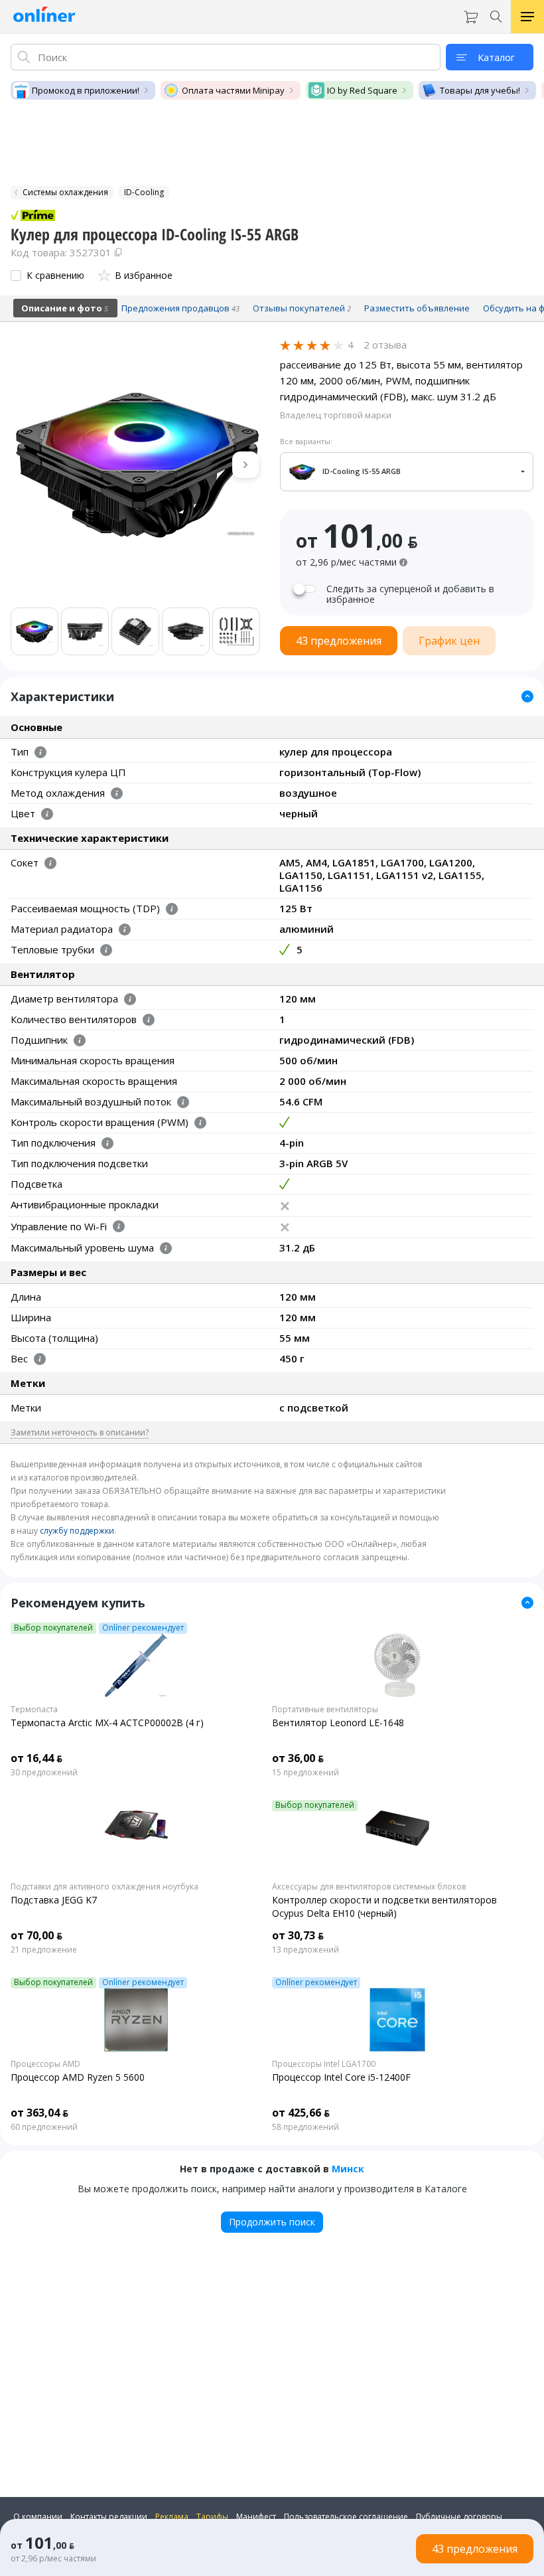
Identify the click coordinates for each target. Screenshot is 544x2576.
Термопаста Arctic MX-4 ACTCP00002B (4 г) (107, 1723)
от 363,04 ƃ (39, 2113)
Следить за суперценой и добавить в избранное (410, 594)
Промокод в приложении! (86, 90)
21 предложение (44, 1950)
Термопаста (34, 1710)
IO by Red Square (362, 90)
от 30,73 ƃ (298, 1935)
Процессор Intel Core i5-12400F (341, 2077)
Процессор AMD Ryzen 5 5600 (78, 2077)
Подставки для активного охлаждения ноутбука (104, 1887)
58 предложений (306, 2127)
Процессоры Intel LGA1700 (324, 2064)
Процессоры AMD (45, 2064)
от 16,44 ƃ (36, 1758)
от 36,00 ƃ (298, 1758)
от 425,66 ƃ (301, 2113)
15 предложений (306, 1773)
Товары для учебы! (480, 90)
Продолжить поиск (272, 2222)
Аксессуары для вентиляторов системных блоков (369, 1887)
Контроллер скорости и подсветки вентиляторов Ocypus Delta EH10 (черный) (384, 1906)
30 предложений (44, 1773)
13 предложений (306, 1950)
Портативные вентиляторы (325, 1710)
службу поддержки (77, 1531)
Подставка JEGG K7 (54, 1900)
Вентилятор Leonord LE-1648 (338, 1723)
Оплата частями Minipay (233, 90)
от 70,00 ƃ (36, 1935)
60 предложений (44, 2127)
